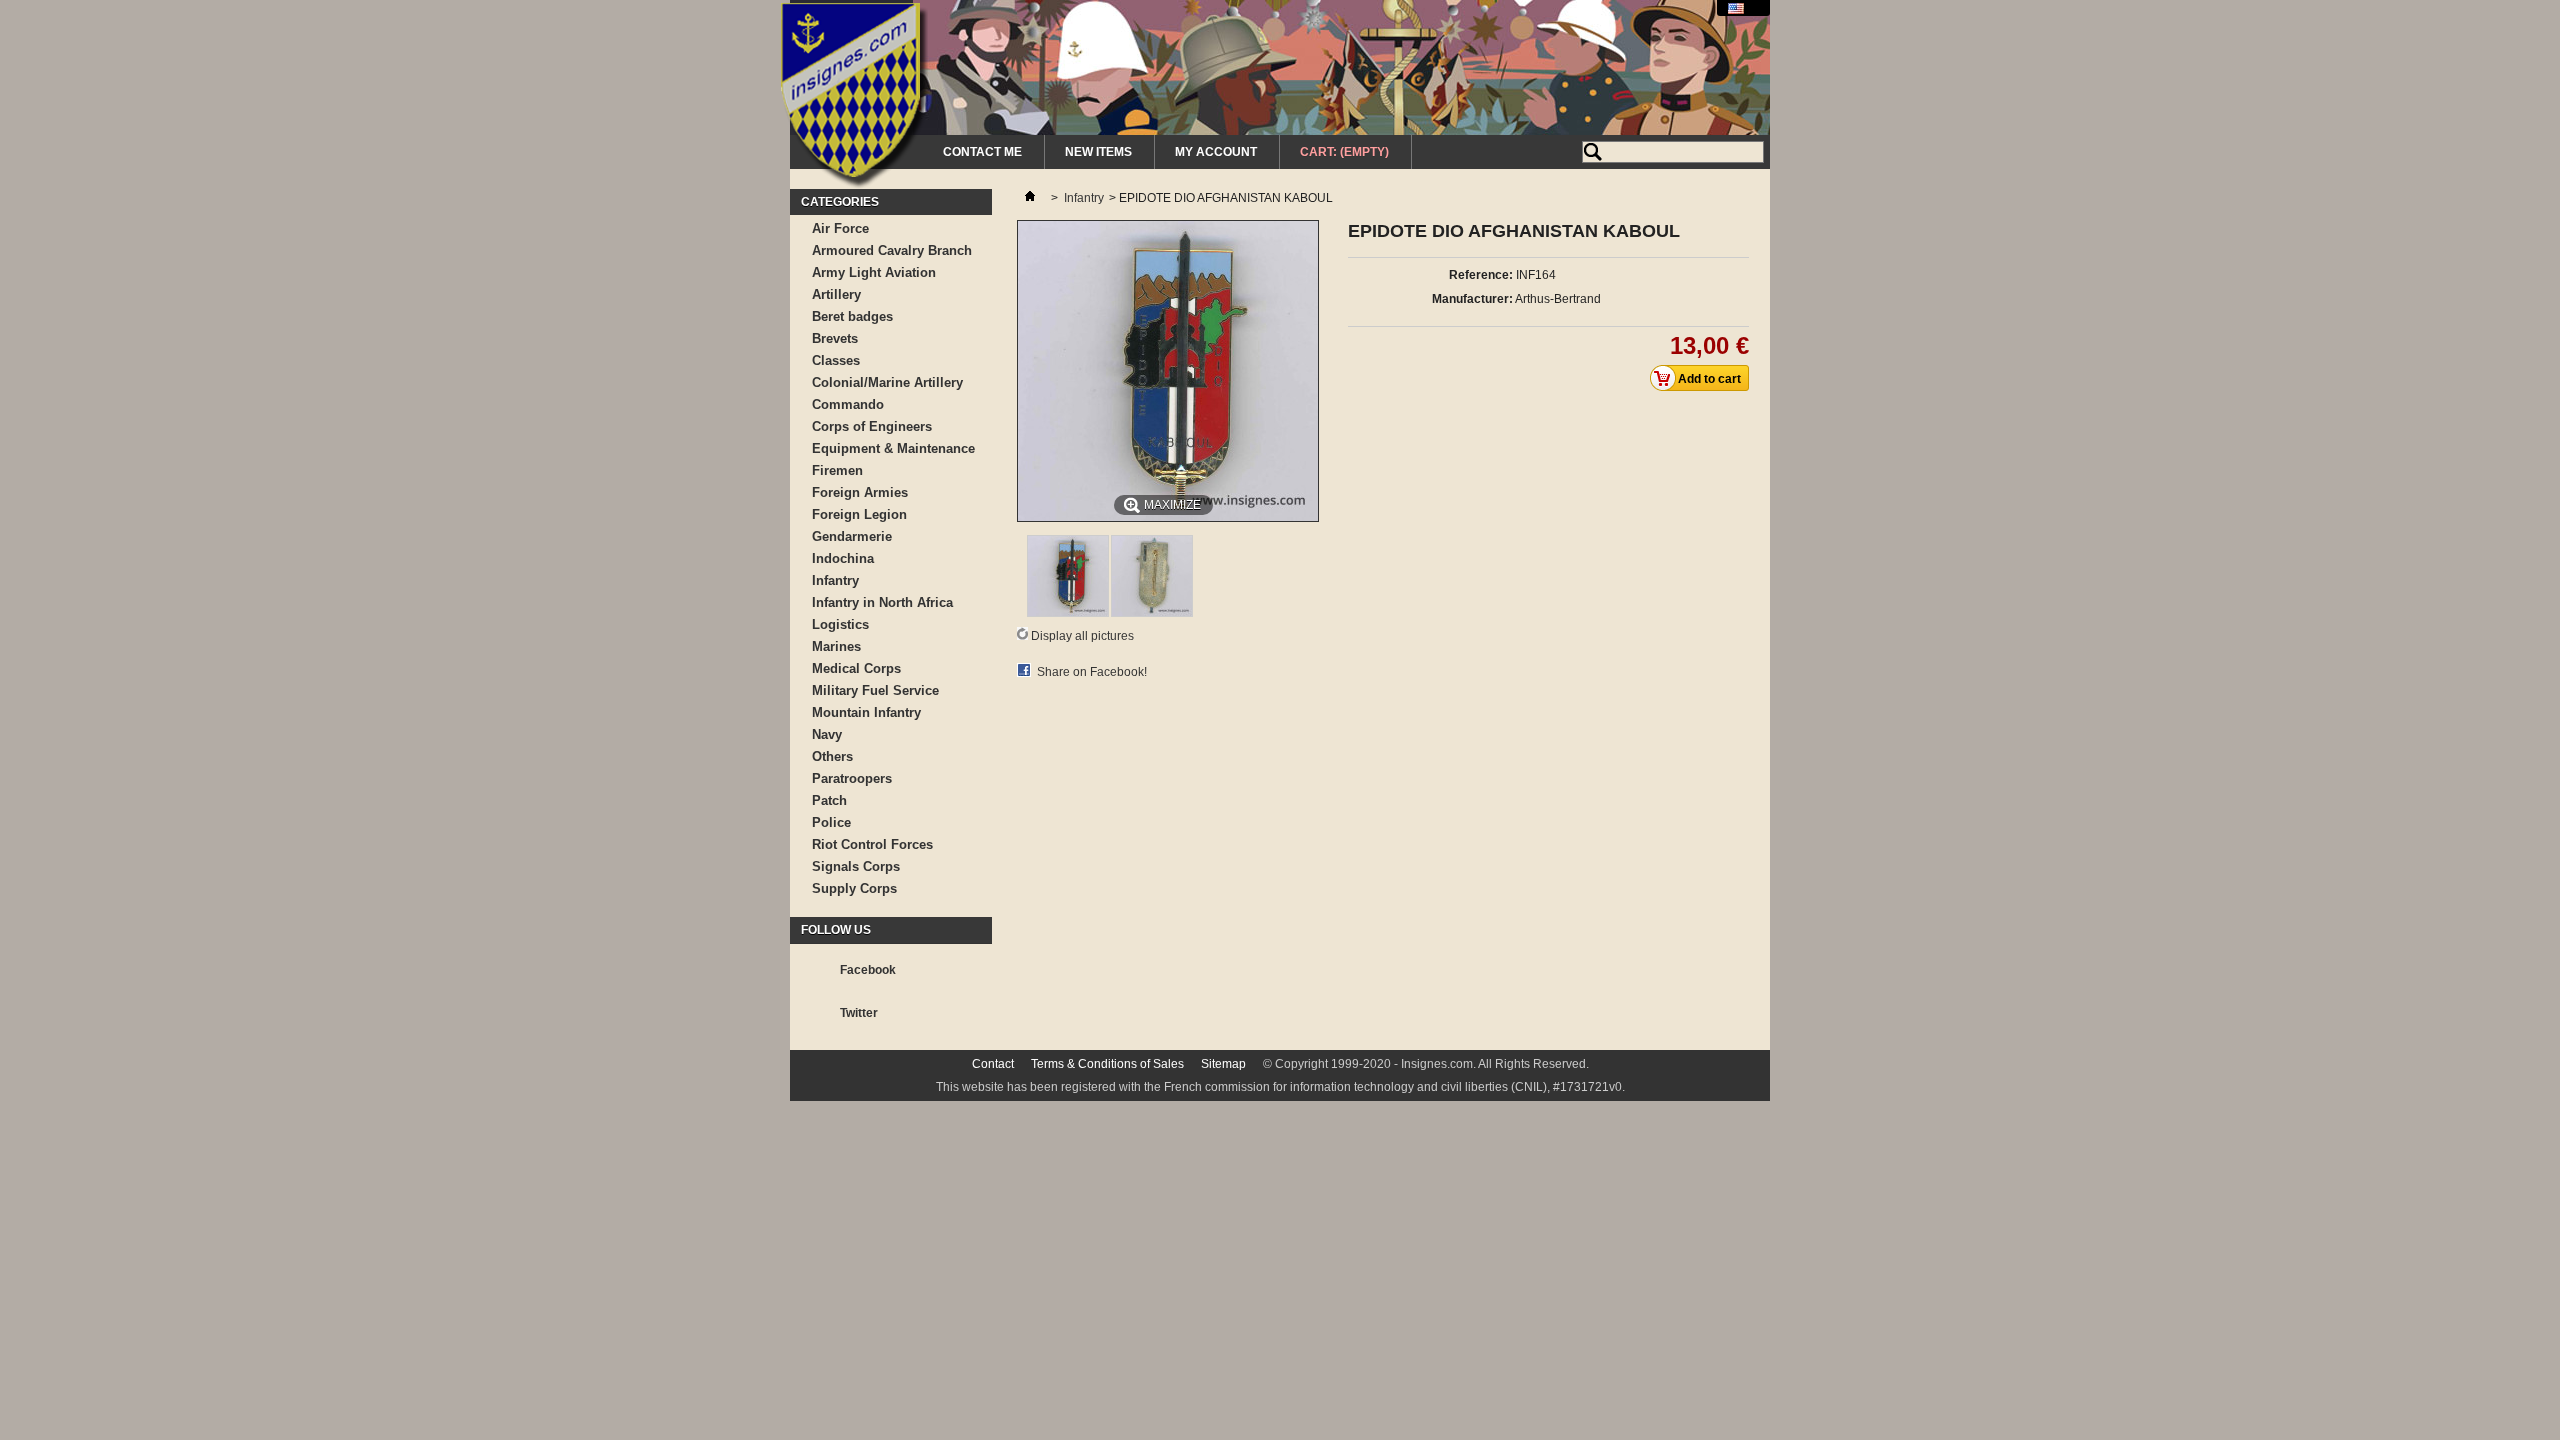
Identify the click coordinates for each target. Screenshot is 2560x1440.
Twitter (859, 1013)
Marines (836, 646)
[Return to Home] (1030, 198)
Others (832, 756)
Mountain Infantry (866, 712)
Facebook (868, 970)
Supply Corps (854, 888)
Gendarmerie (852, 536)
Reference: (1481, 275)
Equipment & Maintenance (893, 448)
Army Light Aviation (874, 272)
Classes (836, 360)
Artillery (836, 294)
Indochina (843, 558)
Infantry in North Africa (882, 602)
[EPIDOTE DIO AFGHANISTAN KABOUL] (1068, 613)
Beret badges (852, 316)
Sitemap (1223, 1064)
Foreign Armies (860, 492)
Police (831, 822)
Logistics (840, 624)
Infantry (835, 580)
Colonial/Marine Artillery (887, 382)
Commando (848, 404)
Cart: (1344, 152)
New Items (1098, 152)
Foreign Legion (859, 514)
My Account (1216, 152)
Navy (827, 734)
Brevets (835, 338)
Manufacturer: (1472, 299)
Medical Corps (856, 668)
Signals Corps (856, 866)
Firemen (837, 470)
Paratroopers (852, 778)
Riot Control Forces (872, 844)
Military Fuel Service (875, 690)
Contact (993, 1064)
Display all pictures (1082, 636)
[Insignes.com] (854, 98)
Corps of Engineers (872, 426)
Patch (829, 800)
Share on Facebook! (1092, 672)
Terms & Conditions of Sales (1107, 1064)
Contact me (982, 152)
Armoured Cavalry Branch (892, 250)
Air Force (840, 228)
